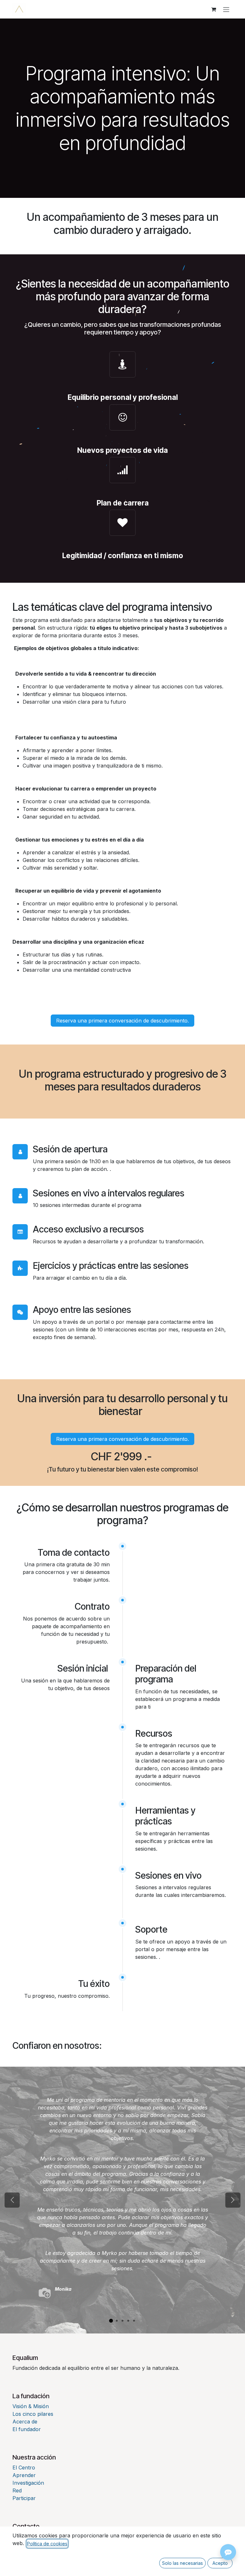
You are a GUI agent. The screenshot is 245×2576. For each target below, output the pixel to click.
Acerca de (25, 2422)
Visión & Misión (31, 2406)
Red (17, 2490)
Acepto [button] (220, 2563)
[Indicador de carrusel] (111, 2321)
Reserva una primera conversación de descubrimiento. (122, 1021)
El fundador (27, 2429)
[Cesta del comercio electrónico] (213, 9)
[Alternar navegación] (226, 9)
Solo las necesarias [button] (182, 2563)
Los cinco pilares (33, 2414)
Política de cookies (47, 2544)
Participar (24, 2498)
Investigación (28, 2483)
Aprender (24, 2475)
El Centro (24, 2467)
